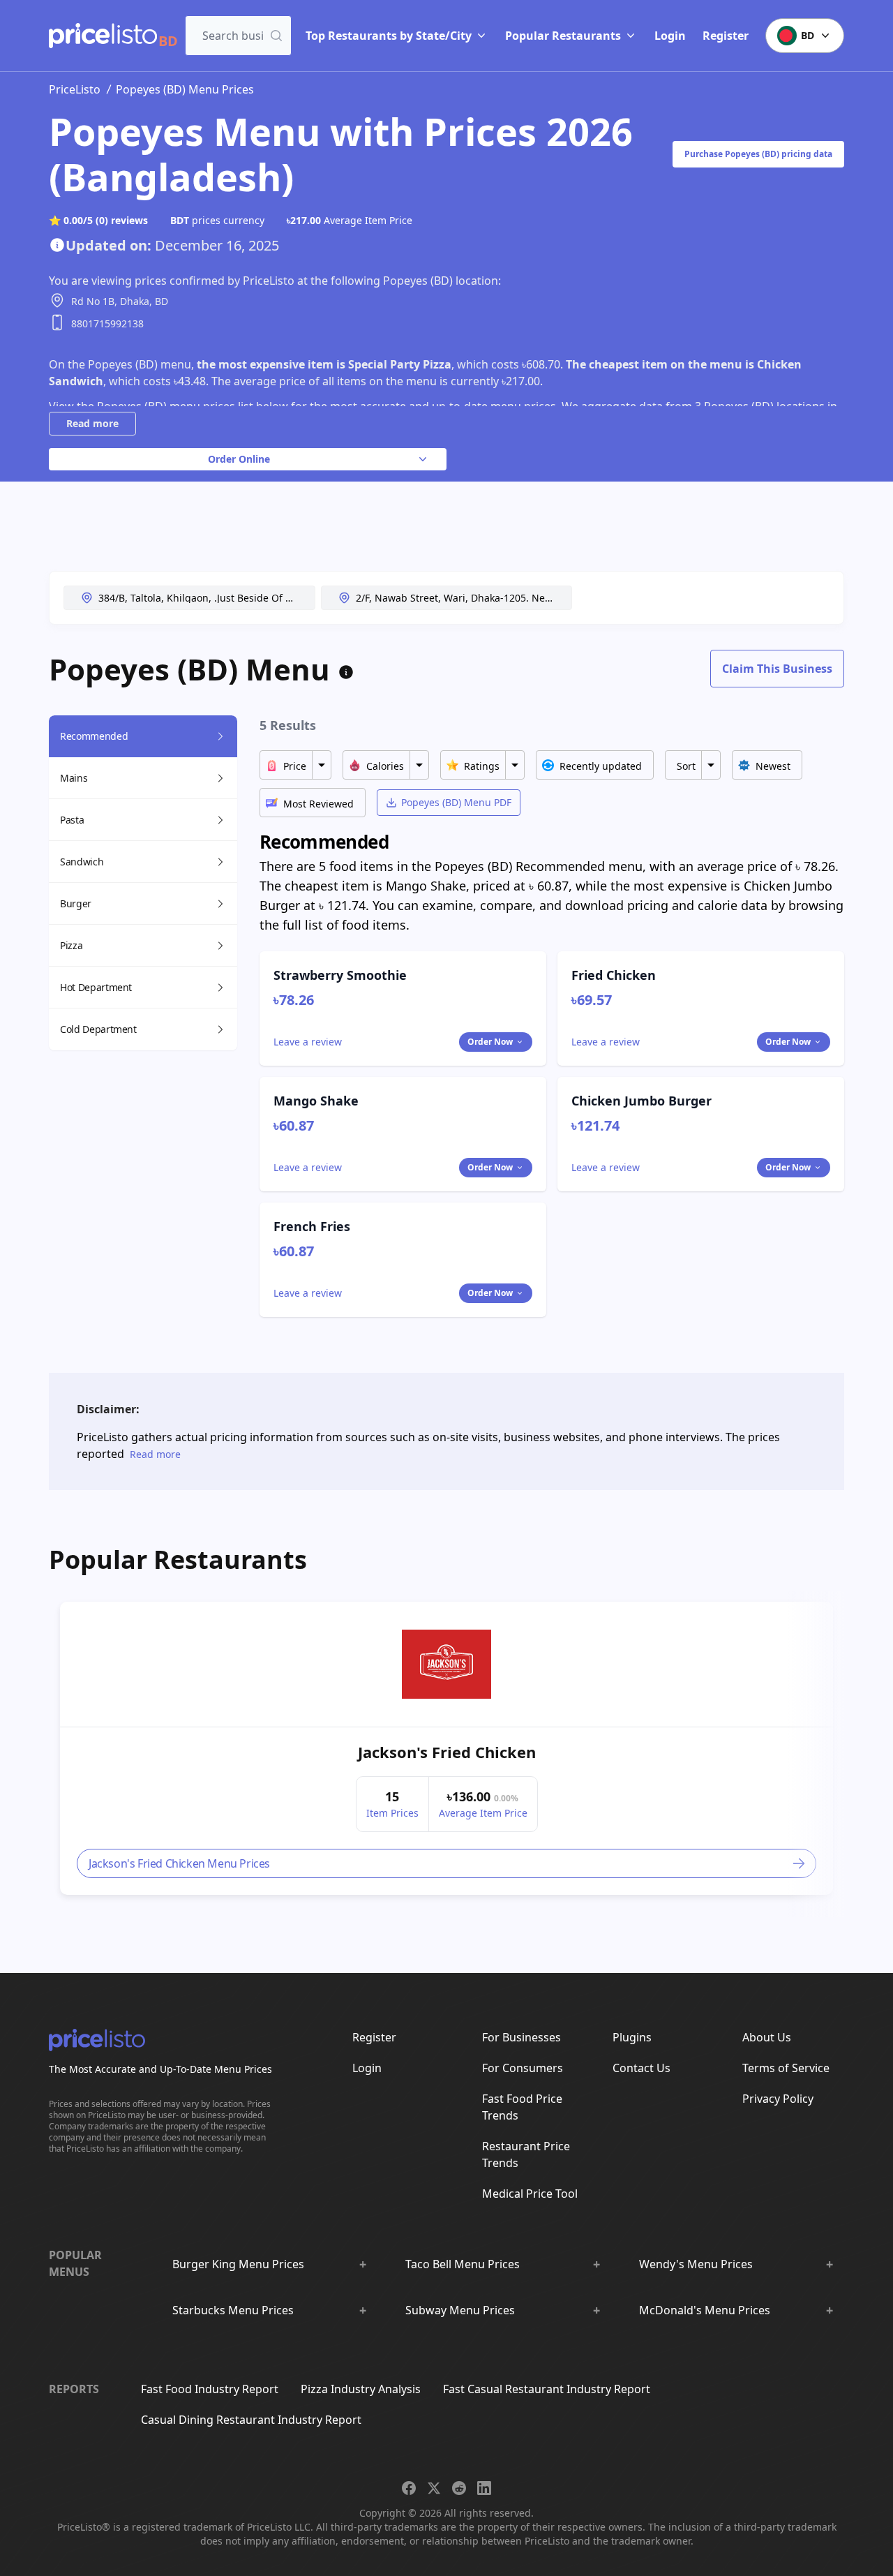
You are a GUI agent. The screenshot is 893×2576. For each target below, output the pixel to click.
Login (670, 36)
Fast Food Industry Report (210, 2389)
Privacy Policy (778, 2099)
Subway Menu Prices (460, 2310)
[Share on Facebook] (409, 2488)
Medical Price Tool (530, 2194)
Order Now (490, 1042)
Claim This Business (777, 669)
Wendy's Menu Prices (696, 2264)
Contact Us (641, 2068)
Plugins (632, 2037)
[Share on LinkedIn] (484, 2488)
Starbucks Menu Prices (233, 2310)
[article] (446, 1748)
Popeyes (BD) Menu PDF (456, 802)
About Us (767, 2037)
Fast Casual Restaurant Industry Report (547, 2389)
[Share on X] (434, 2488)
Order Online (239, 459)
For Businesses (521, 2037)
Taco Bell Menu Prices (463, 2264)
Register (726, 36)
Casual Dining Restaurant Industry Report (251, 2420)
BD (808, 35)
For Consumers (523, 2068)
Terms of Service (786, 2068)
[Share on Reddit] (459, 2488)
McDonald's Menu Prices (705, 2310)
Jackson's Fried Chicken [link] (447, 1752)
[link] (446, 1665)
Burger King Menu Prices (238, 2264)
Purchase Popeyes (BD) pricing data (758, 154)
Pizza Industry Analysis (361, 2389)
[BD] (103, 36)
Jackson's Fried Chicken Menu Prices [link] (179, 1863)
